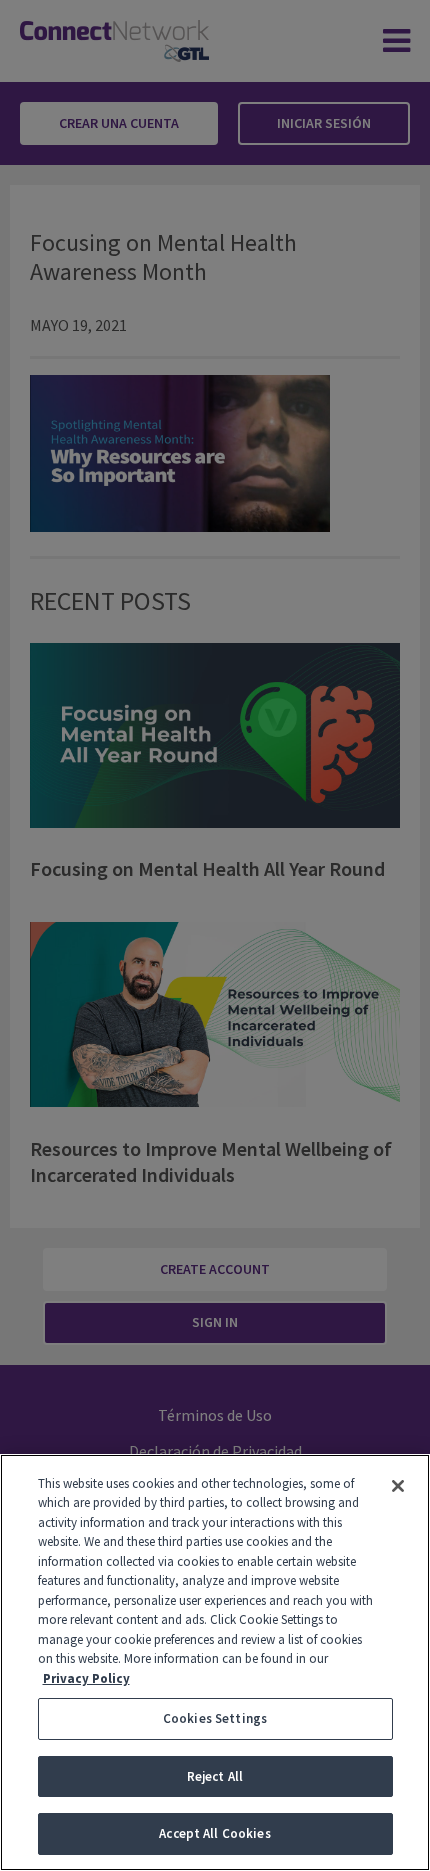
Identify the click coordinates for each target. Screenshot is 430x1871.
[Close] (398, 1486)
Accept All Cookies (214, 1833)
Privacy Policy (86, 1678)
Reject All (215, 1776)
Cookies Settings (215, 1718)
